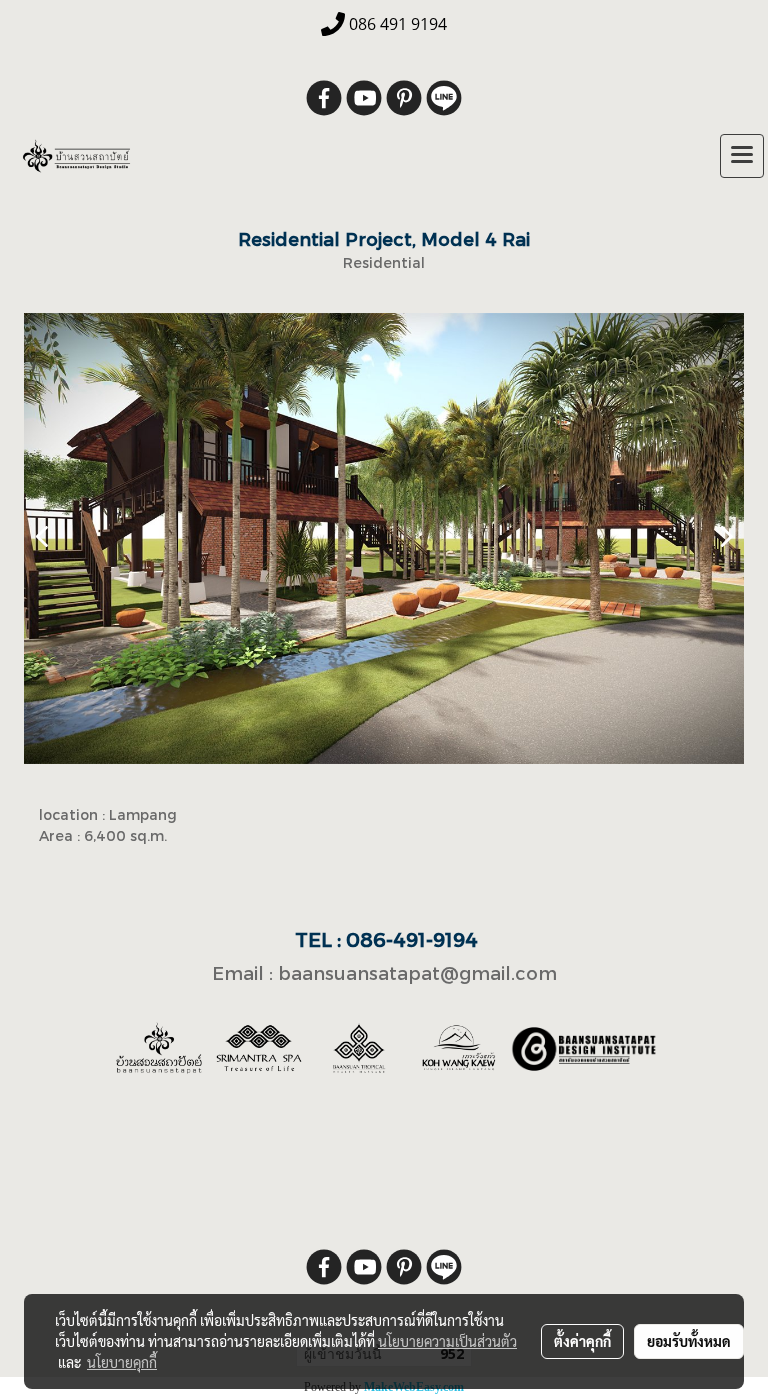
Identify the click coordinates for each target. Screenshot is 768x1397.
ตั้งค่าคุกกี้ (582, 1341)
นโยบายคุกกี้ (122, 1362)
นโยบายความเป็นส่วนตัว (447, 1341)
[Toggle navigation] (742, 156)
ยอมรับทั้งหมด (689, 1341)
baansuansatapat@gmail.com (417, 972)
